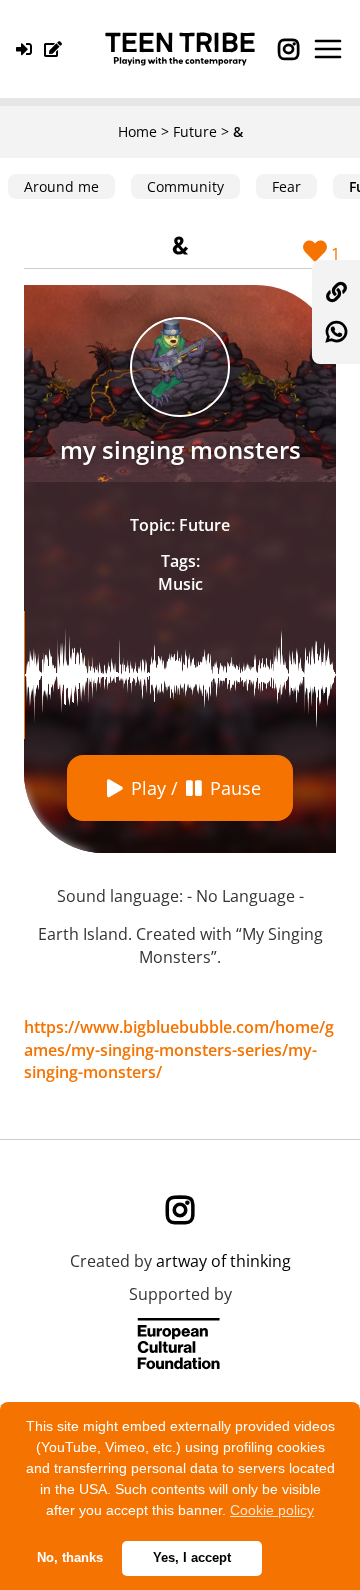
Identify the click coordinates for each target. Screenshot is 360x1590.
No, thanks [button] (70, 1558)
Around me (61, 186)
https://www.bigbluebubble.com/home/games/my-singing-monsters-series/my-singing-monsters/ (179, 1049)
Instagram (180, 1210)
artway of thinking (223, 1261)
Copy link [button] (336, 292)
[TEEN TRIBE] (180, 49)
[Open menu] (328, 49)
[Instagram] (288, 49)
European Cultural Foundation (180, 1345)
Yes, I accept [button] (192, 1558)
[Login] (28, 49)
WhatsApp (336, 332)
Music (180, 584)
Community (185, 186)
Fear (286, 186)
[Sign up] (57, 49)
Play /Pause (196, 788)
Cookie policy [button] (272, 1510)
